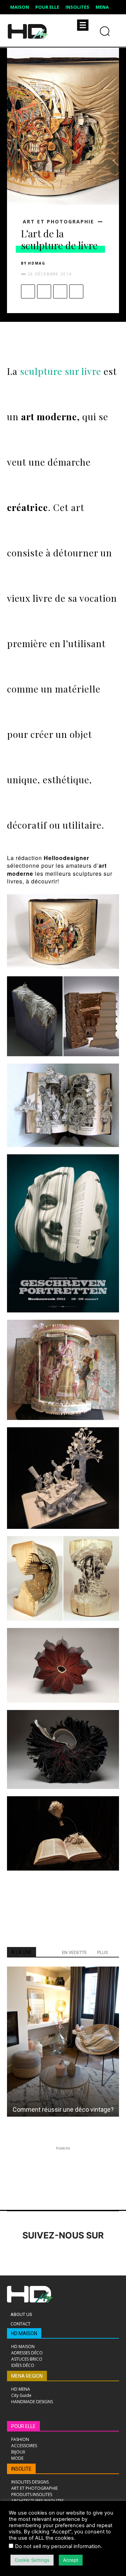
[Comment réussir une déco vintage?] (63, 2042)
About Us (21, 2314)
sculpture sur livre (61, 371)
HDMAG (37, 263)
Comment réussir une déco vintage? (63, 2109)
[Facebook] (28, 291)
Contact (20, 2324)
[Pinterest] (60, 291)
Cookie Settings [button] (32, 2560)
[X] (44, 291)
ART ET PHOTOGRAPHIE (58, 222)
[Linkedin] (53, 2255)
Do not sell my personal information (58, 2546)
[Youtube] (111, 2255)
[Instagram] (34, 2255)
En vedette (74, 1952)
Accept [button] (71, 2560)
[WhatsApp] (76, 291)
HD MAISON (24, 2333)
